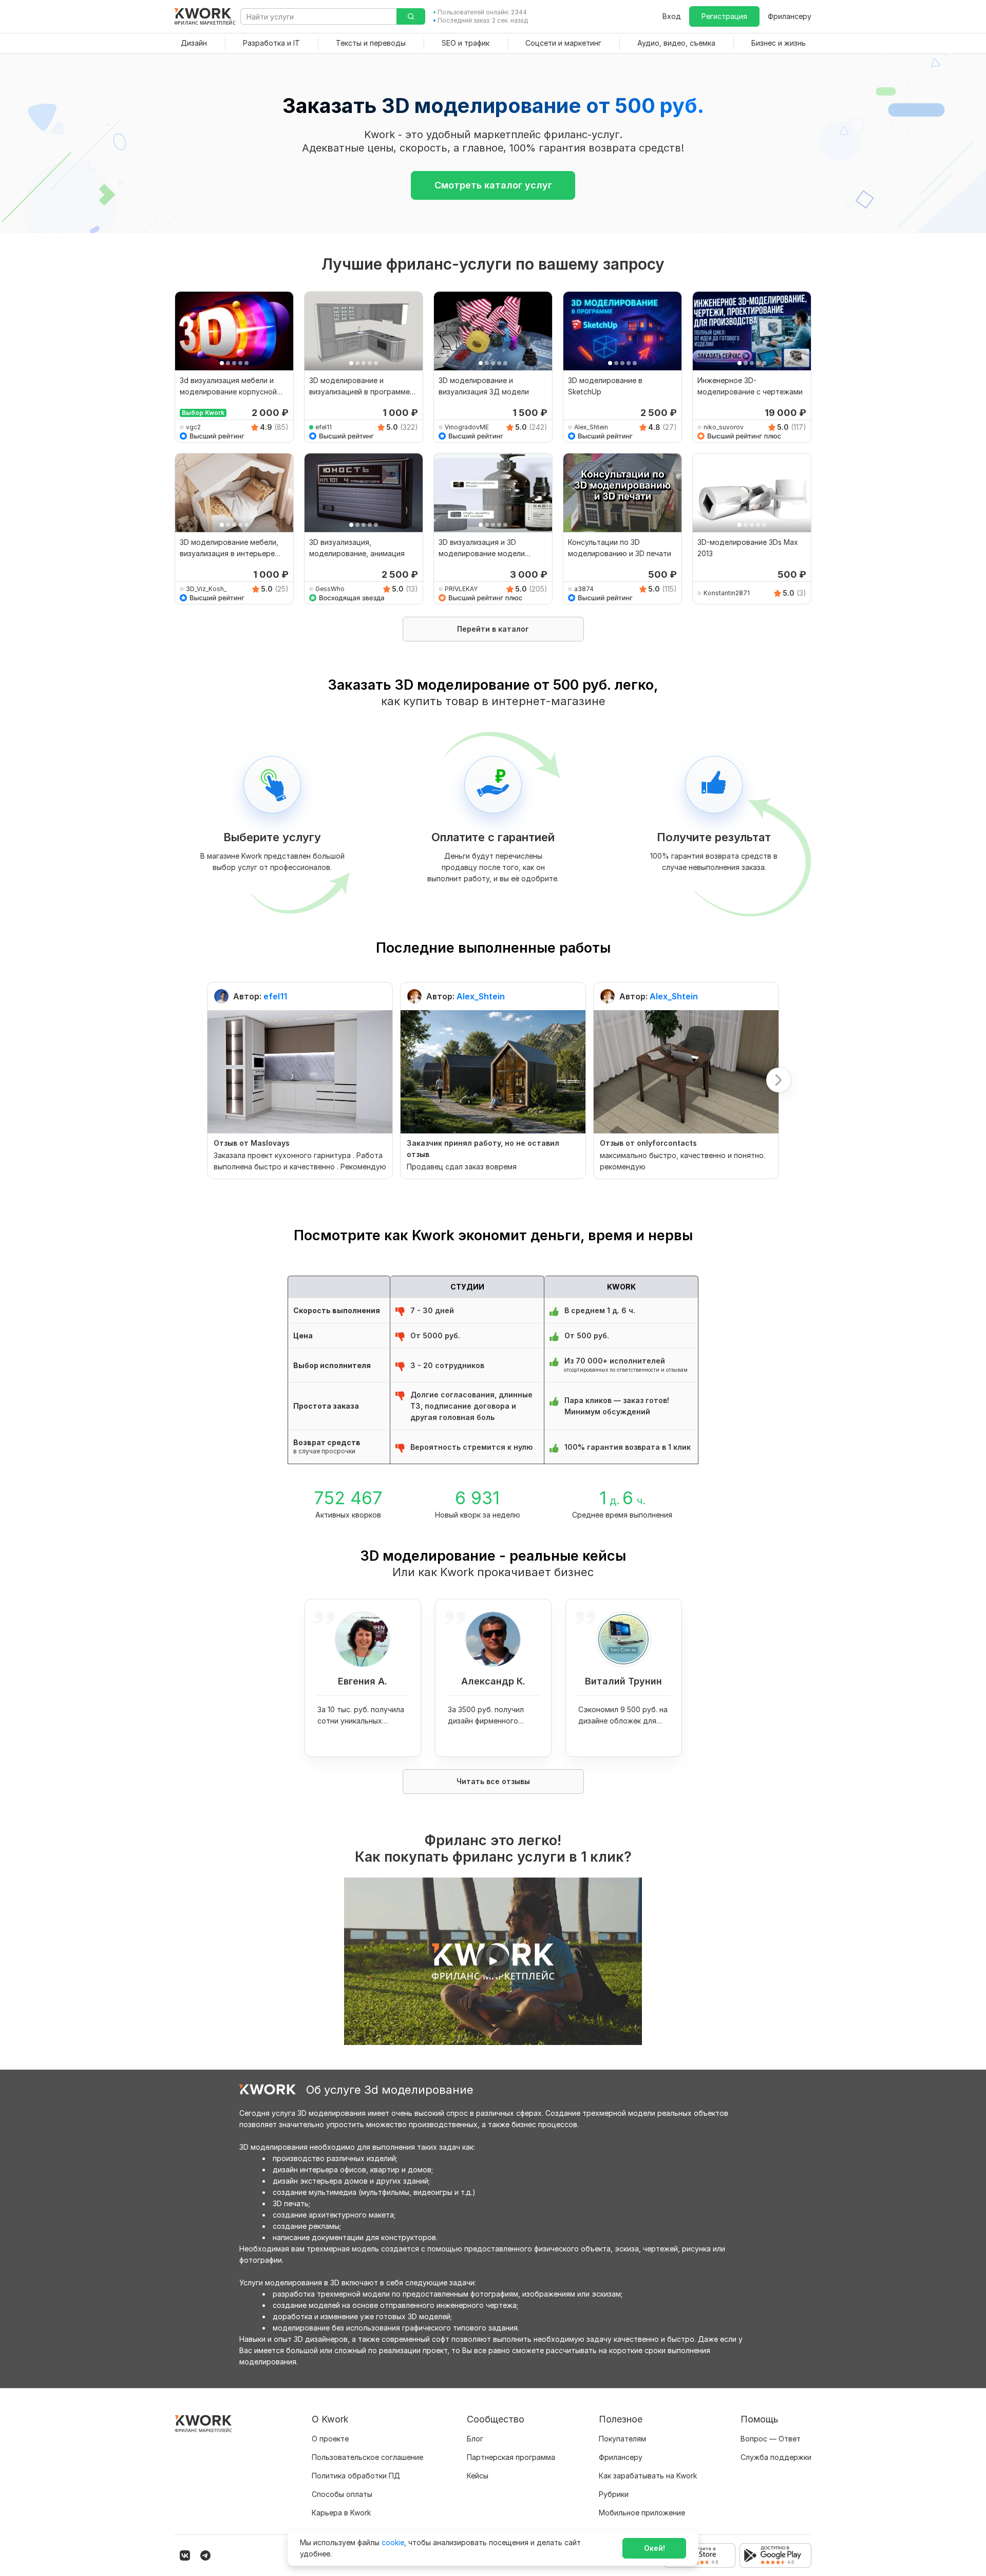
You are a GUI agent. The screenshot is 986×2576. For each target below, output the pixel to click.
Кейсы (478, 2476)
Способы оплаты (342, 2494)
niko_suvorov (724, 427)
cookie (393, 2542)
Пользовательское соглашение (367, 2457)
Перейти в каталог (493, 629)
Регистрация (724, 16)
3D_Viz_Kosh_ (206, 589)
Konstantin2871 (727, 593)
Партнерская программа (511, 2457)
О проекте (330, 2439)
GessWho (330, 589)
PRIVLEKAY (461, 589)
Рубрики (614, 2494)
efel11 (324, 427)
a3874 (584, 589)
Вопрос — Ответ (771, 2439)
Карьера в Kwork (341, 2513)
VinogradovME (467, 427)
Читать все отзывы (493, 1781)
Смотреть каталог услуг (493, 185)
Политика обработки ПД (356, 2476)
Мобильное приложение (642, 2513)
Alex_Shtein (591, 427)
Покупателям (622, 2439)
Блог (475, 2439)
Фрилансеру (790, 16)
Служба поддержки (776, 2457)
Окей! (655, 2548)
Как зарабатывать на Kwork (648, 2476)
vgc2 (193, 427)
